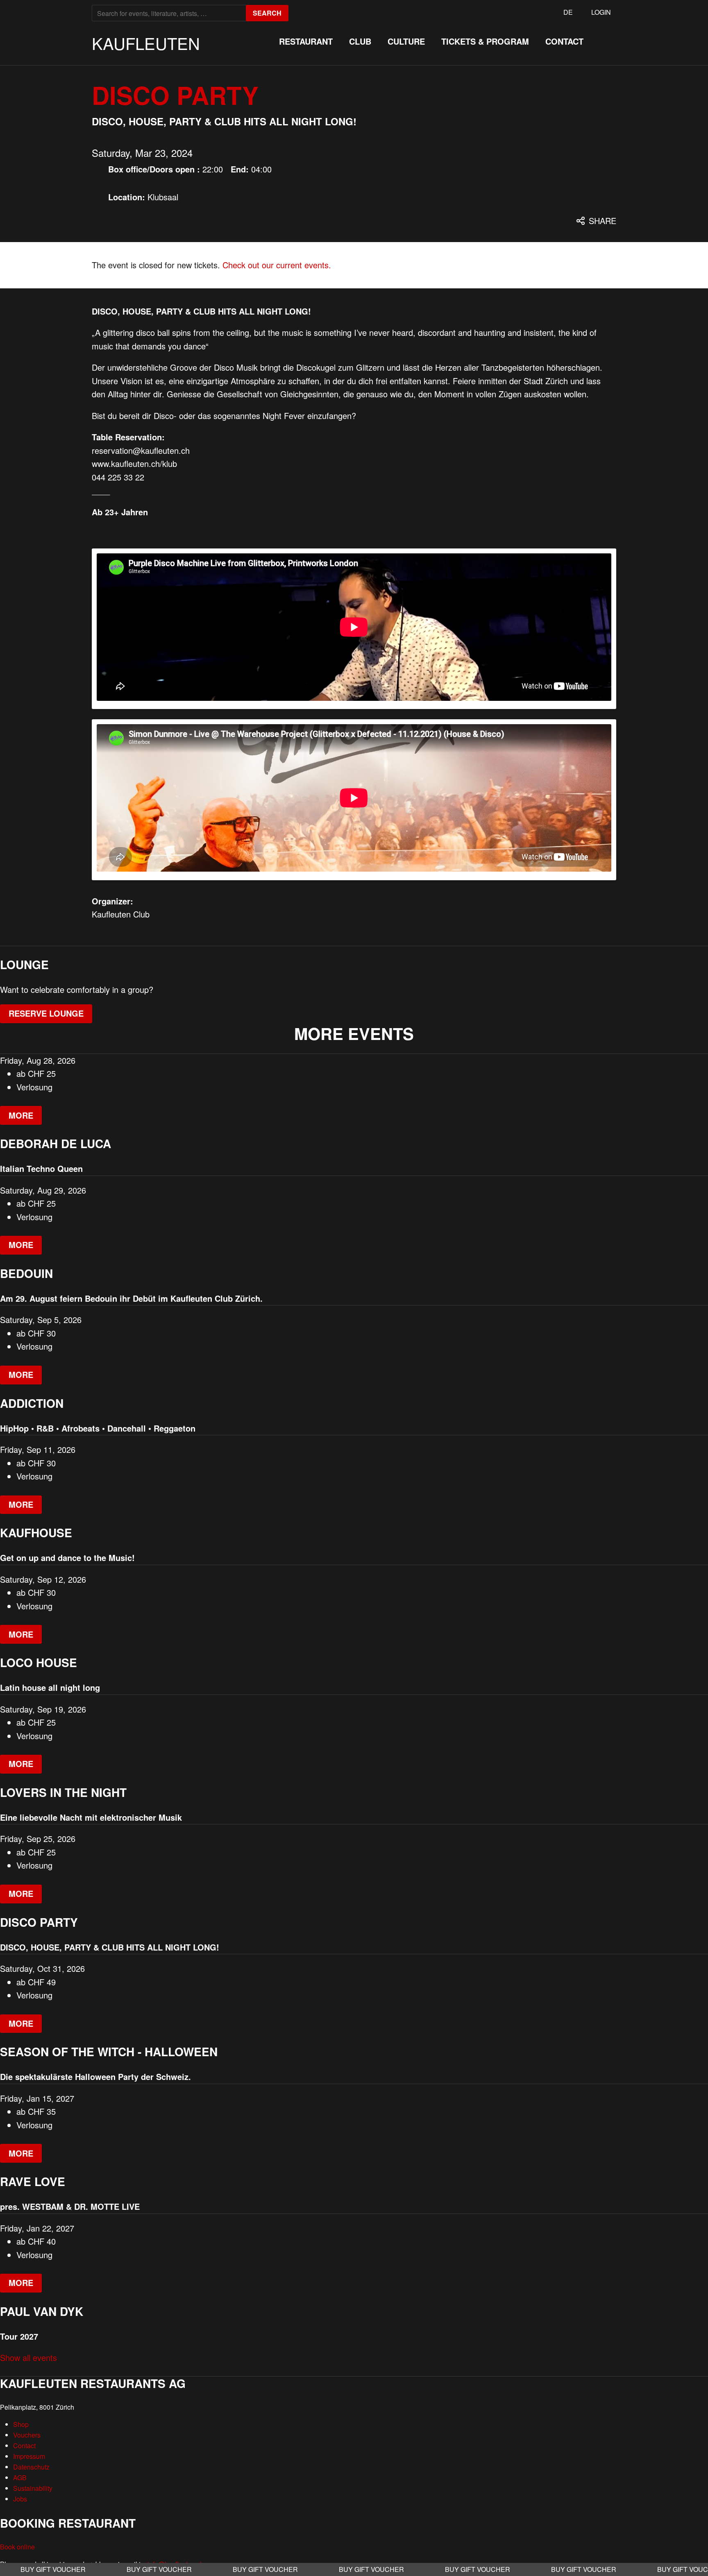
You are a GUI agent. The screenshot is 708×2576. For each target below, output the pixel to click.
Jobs (20, 2499)
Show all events (28, 2357)
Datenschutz (31, 2467)
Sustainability (33, 2488)
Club (360, 41)
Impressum (29, 2456)
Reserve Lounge (46, 1013)
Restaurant (306, 41)
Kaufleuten (146, 43)
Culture (406, 41)
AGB (20, 2477)
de (568, 12)
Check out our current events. (277, 265)
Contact (564, 41)
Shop (21, 2424)
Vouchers (27, 2435)
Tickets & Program (485, 41)
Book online (17, 2547)
